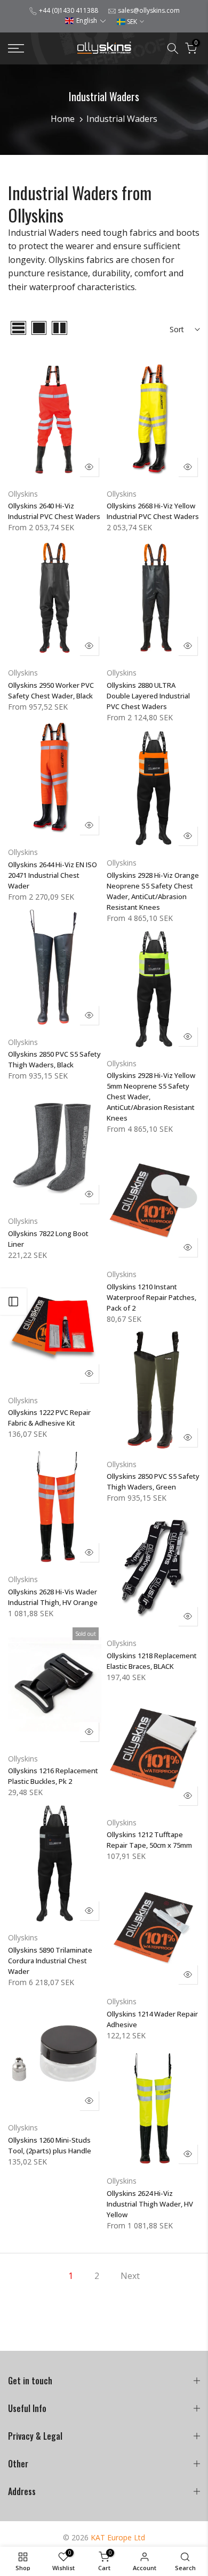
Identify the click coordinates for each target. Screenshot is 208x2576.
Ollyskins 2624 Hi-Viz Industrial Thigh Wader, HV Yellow (150, 2204)
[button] (86, 20)
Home (63, 119)
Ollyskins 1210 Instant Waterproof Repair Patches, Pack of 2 (151, 1297)
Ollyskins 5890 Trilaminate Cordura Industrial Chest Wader (50, 1961)
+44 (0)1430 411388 (69, 10)
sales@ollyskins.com (149, 10)
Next (130, 2276)
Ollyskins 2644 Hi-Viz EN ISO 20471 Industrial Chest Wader (53, 875)
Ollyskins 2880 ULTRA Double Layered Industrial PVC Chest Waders (148, 696)
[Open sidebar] (13, 1302)
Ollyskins (23, 494)
